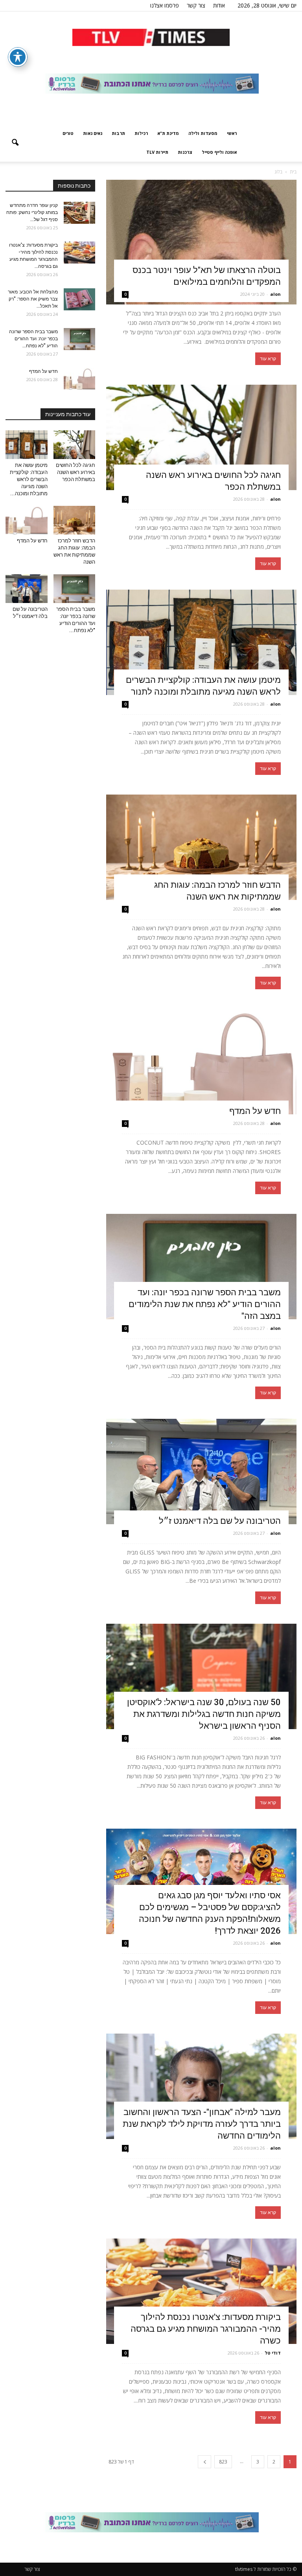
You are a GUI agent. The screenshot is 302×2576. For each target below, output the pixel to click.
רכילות (141, 133)
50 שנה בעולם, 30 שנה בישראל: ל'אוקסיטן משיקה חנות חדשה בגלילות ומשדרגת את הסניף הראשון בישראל (204, 1714)
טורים (68, 133)
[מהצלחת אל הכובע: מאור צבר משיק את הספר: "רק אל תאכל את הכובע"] (79, 299)
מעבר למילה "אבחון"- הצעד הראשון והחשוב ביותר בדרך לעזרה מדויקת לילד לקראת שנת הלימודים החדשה (202, 2124)
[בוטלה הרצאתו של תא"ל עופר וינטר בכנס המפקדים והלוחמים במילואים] (201, 242)
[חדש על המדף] (201, 1062)
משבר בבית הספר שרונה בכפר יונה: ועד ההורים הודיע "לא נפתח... (33, 339)
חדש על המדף (255, 1111)
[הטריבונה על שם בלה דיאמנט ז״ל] (201, 1471)
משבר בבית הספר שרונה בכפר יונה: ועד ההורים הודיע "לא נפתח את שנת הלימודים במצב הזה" (205, 1304)
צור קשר (196, 5)
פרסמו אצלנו (165, 5)
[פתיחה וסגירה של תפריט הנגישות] (18, 57)
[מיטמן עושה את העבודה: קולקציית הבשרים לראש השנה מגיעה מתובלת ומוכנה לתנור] (201, 642)
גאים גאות (93, 133)
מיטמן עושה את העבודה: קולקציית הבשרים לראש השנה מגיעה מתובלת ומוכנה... (29, 479)
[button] (15, 143)
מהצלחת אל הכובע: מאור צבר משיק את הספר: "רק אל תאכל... (33, 299)
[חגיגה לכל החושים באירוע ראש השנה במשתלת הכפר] (201, 437)
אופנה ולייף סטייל (219, 152)
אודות (219, 5)
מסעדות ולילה (203, 133)
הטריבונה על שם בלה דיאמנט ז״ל (220, 1521)
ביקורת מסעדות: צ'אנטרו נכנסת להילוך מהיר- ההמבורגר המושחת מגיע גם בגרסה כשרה (206, 2329)
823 (223, 2462)
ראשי (232, 133)
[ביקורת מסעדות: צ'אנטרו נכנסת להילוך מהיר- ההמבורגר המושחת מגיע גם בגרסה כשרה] (201, 2291)
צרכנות (185, 152)
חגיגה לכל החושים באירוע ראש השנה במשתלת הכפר (75, 472)
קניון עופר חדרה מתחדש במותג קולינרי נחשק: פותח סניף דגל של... (32, 212)
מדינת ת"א (168, 133)
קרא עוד (268, 359)
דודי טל (273, 2353)
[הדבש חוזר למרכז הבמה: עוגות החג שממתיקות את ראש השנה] (201, 847)
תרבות (118, 133)
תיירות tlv (157, 152)
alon (275, 294)
